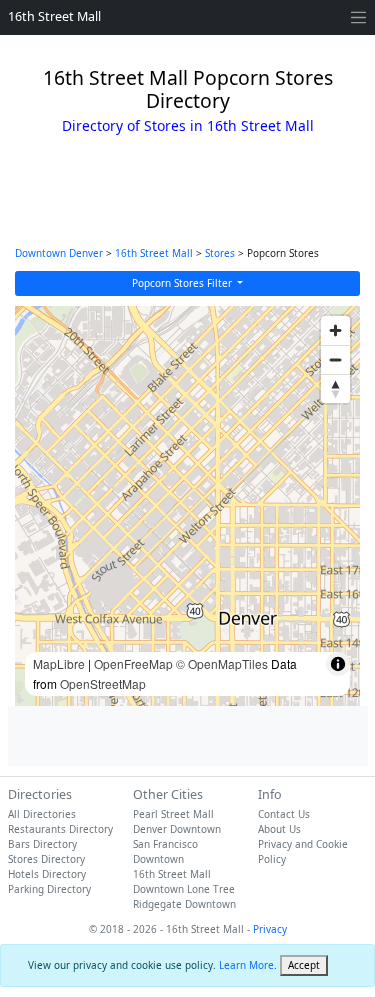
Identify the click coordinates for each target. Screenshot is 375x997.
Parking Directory (49, 889)
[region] (187, 506)
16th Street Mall (54, 16)
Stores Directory (46, 859)
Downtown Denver (59, 253)
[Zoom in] (335, 330)
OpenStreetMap (103, 683)
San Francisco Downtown (165, 851)
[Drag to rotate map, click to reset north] (335, 388)
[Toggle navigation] (358, 17)
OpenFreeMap (133, 663)
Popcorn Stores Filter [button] (183, 283)
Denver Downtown (177, 829)
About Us (279, 829)
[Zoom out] (335, 359)
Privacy (270, 929)
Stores (220, 253)
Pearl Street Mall (173, 814)
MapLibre (59, 663)
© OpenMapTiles (222, 663)
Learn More (246, 965)
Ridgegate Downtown (184, 904)
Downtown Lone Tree (184, 889)
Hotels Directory (47, 874)
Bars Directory (42, 844)
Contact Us (284, 814)
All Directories (42, 814)
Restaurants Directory (60, 829)
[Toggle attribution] (338, 664)
